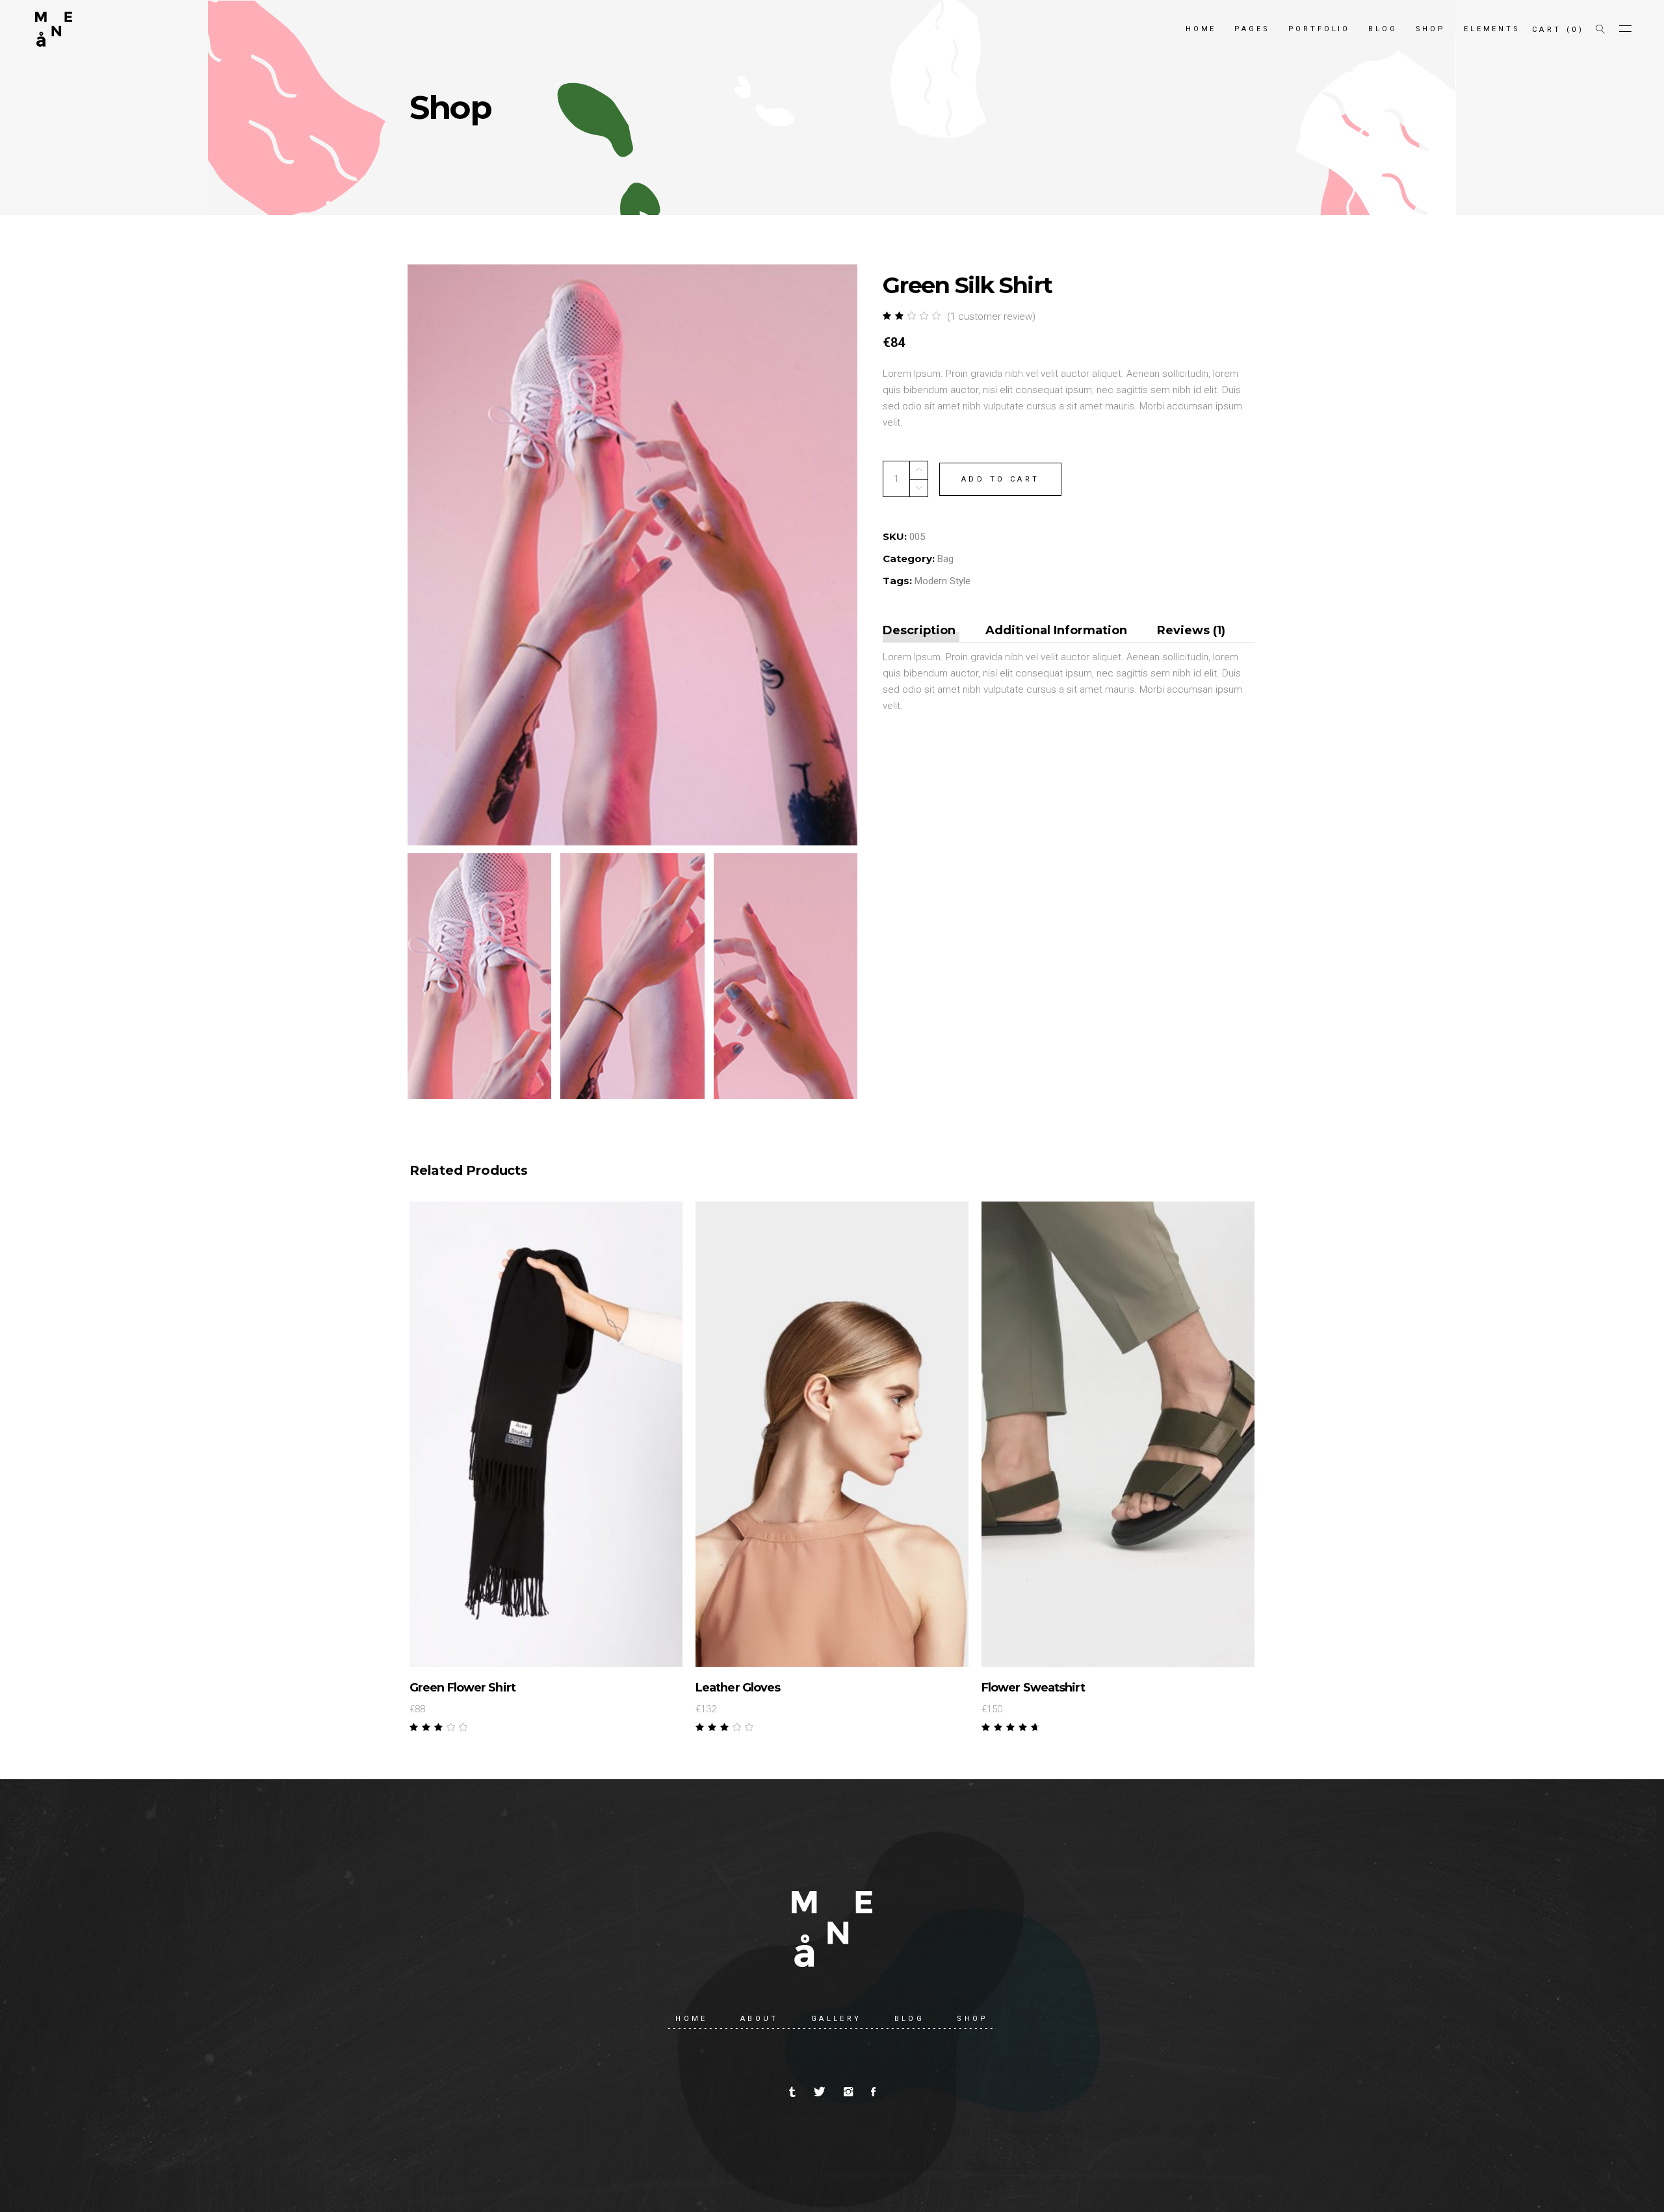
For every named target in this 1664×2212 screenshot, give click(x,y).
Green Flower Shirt (462, 1688)
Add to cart (1000, 479)
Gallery (837, 2019)
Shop (973, 2019)
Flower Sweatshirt (1033, 1688)
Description (919, 630)
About (760, 2019)
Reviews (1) (1191, 630)
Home (692, 2019)
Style (960, 581)
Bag (945, 559)
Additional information (1056, 630)
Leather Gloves (738, 1688)
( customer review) (991, 316)
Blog (910, 2019)
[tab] (926, 631)
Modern (931, 581)
